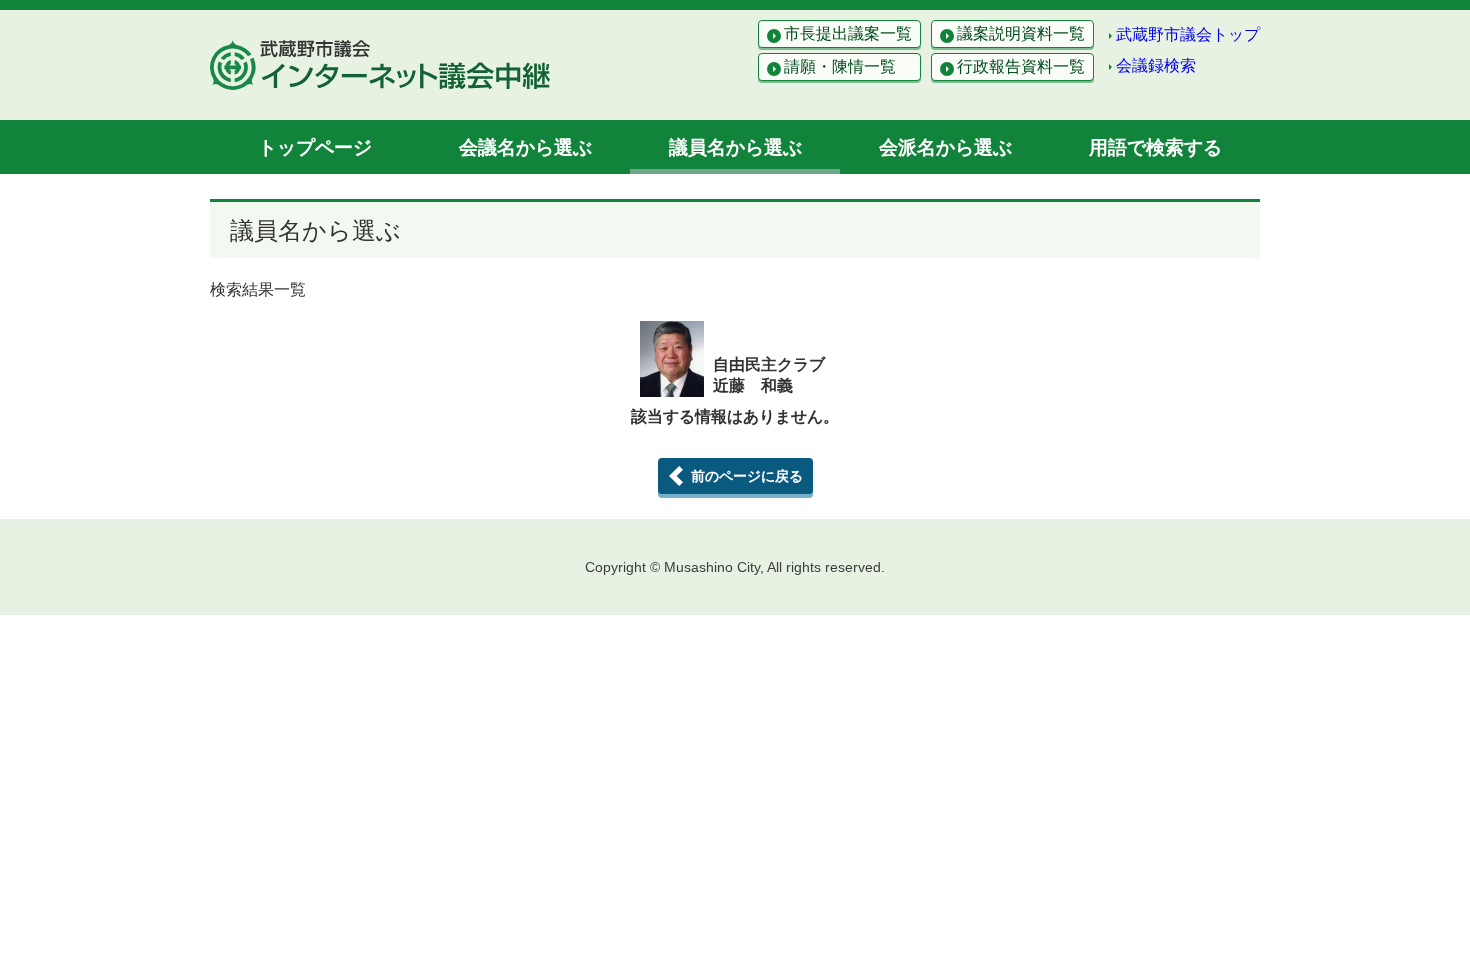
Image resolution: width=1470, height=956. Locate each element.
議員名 (735, 147)
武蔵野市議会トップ (1188, 34)
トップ (315, 147)
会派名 (945, 147)
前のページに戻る (747, 476)
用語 (1155, 147)
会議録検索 (1156, 65)
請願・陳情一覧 (840, 66)
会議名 (525, 147)
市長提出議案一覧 (848, 33)
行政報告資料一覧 (1021, 66)
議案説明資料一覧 (1021, 33)
